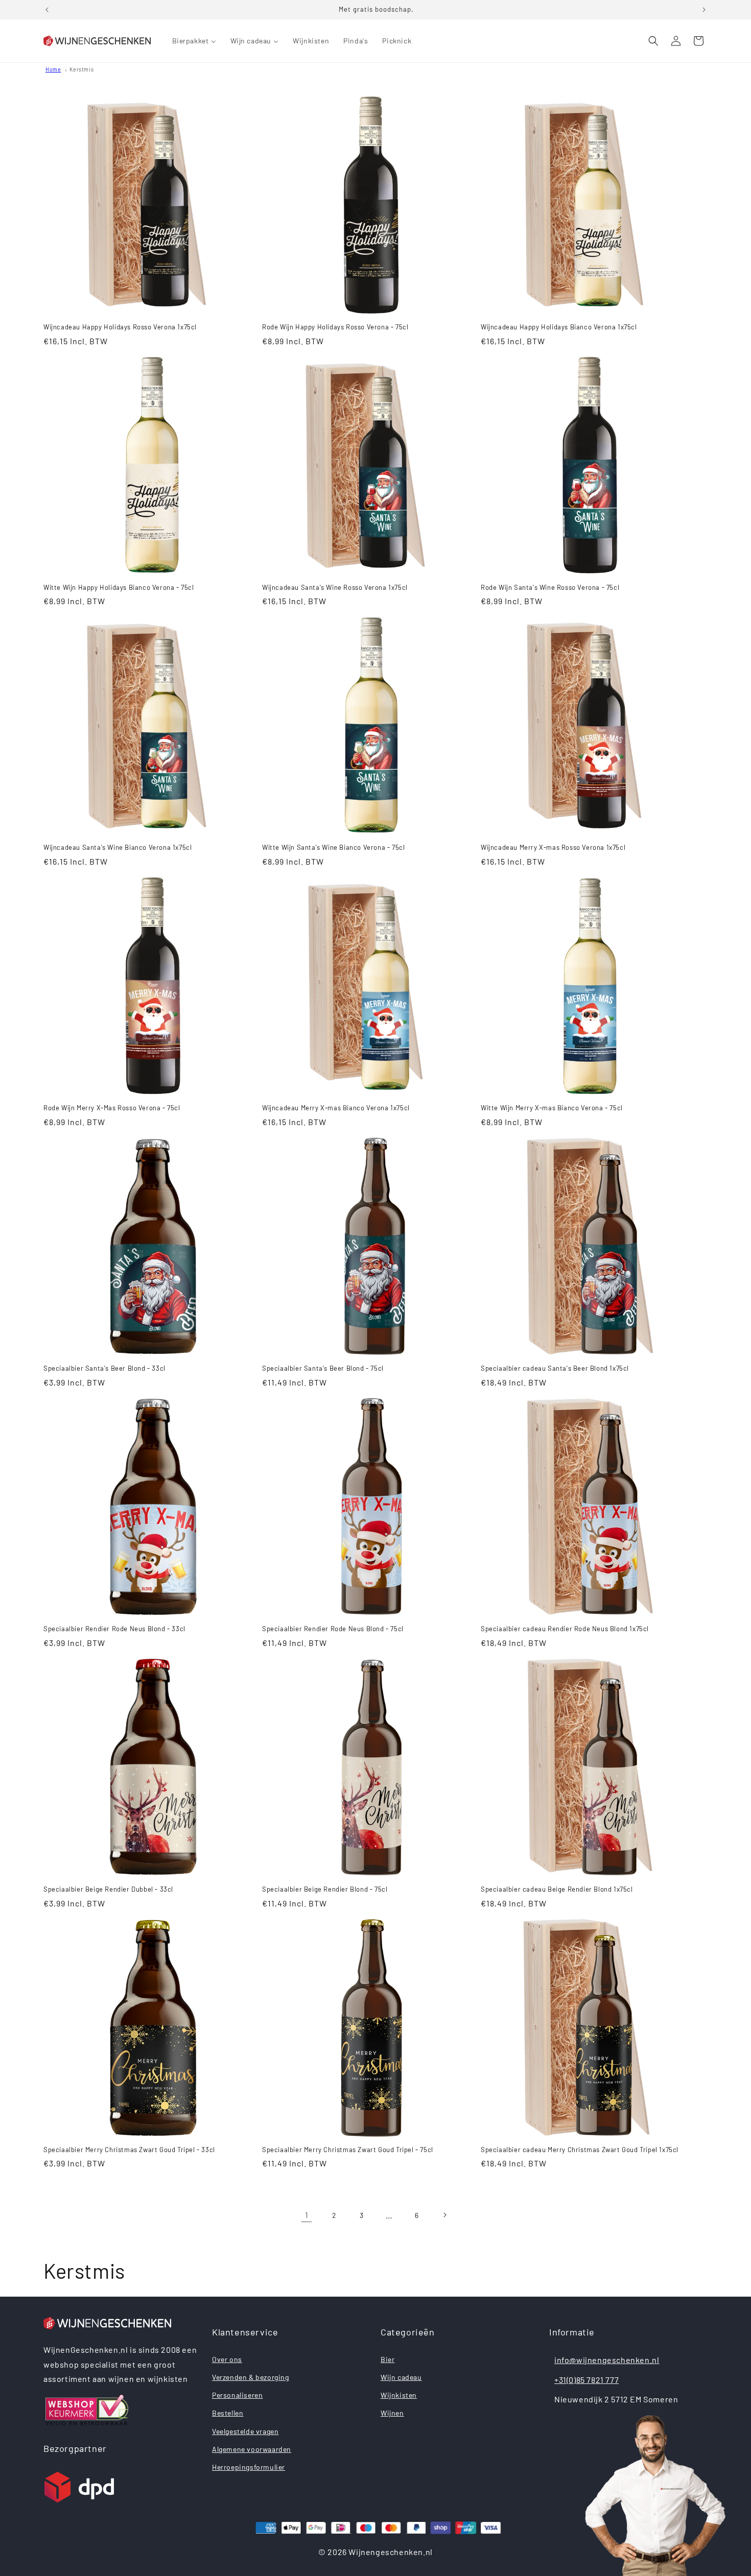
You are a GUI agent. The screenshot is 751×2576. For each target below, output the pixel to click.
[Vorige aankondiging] (47, 10)
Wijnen (392, 2413)
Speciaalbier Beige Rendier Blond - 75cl (325, 1889)
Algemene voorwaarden (252, 2449)
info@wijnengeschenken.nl (607, 2360)
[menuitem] (194, 41)
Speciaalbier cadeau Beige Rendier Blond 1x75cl (557, 1889)
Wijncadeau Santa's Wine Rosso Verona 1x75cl (335, 587)
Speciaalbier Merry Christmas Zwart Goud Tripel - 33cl (129, 2150)
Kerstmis (81, 69)
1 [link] (307, 2215)
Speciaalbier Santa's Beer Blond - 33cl (104, 1368)
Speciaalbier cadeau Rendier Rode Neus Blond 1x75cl (565, 1629)
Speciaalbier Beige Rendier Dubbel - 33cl (108, 1889)
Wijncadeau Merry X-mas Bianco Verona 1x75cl (336, 1108)
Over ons (227, 2359)
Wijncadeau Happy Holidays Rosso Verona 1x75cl (120, 327)
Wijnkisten (399, 2395)
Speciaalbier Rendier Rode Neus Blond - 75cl (333, 1629)
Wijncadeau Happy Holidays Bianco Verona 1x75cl (559, 327)
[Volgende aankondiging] (704, 10)
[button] (653, 41)
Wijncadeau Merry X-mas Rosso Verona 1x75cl (553, 847)
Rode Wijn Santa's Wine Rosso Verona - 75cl (550, 587)
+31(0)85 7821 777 (586, 2380)
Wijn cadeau (401, 2377)
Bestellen (228, 2413)
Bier (388, 2359)
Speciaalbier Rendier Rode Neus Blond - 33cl (114, 1629)
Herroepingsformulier (249, 2467)
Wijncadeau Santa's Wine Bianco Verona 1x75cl (118, 847)
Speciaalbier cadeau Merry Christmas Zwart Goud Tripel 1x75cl (580, 2150)
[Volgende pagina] (444, 2215)
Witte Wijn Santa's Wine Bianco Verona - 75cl (333, 847)
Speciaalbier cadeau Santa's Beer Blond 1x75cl (555, 1368)
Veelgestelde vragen (245, 2431)
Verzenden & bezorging (251, 2377)
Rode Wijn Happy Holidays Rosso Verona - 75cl (335, 327)
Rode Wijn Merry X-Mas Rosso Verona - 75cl (112, 1108)
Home (53, 69)
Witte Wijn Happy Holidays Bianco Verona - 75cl (119, 587)
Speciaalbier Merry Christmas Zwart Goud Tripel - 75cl (348, 2150)
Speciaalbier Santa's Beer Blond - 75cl (323, 1368)
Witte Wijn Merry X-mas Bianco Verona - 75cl (552, 1108)
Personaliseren (237, 2395)
